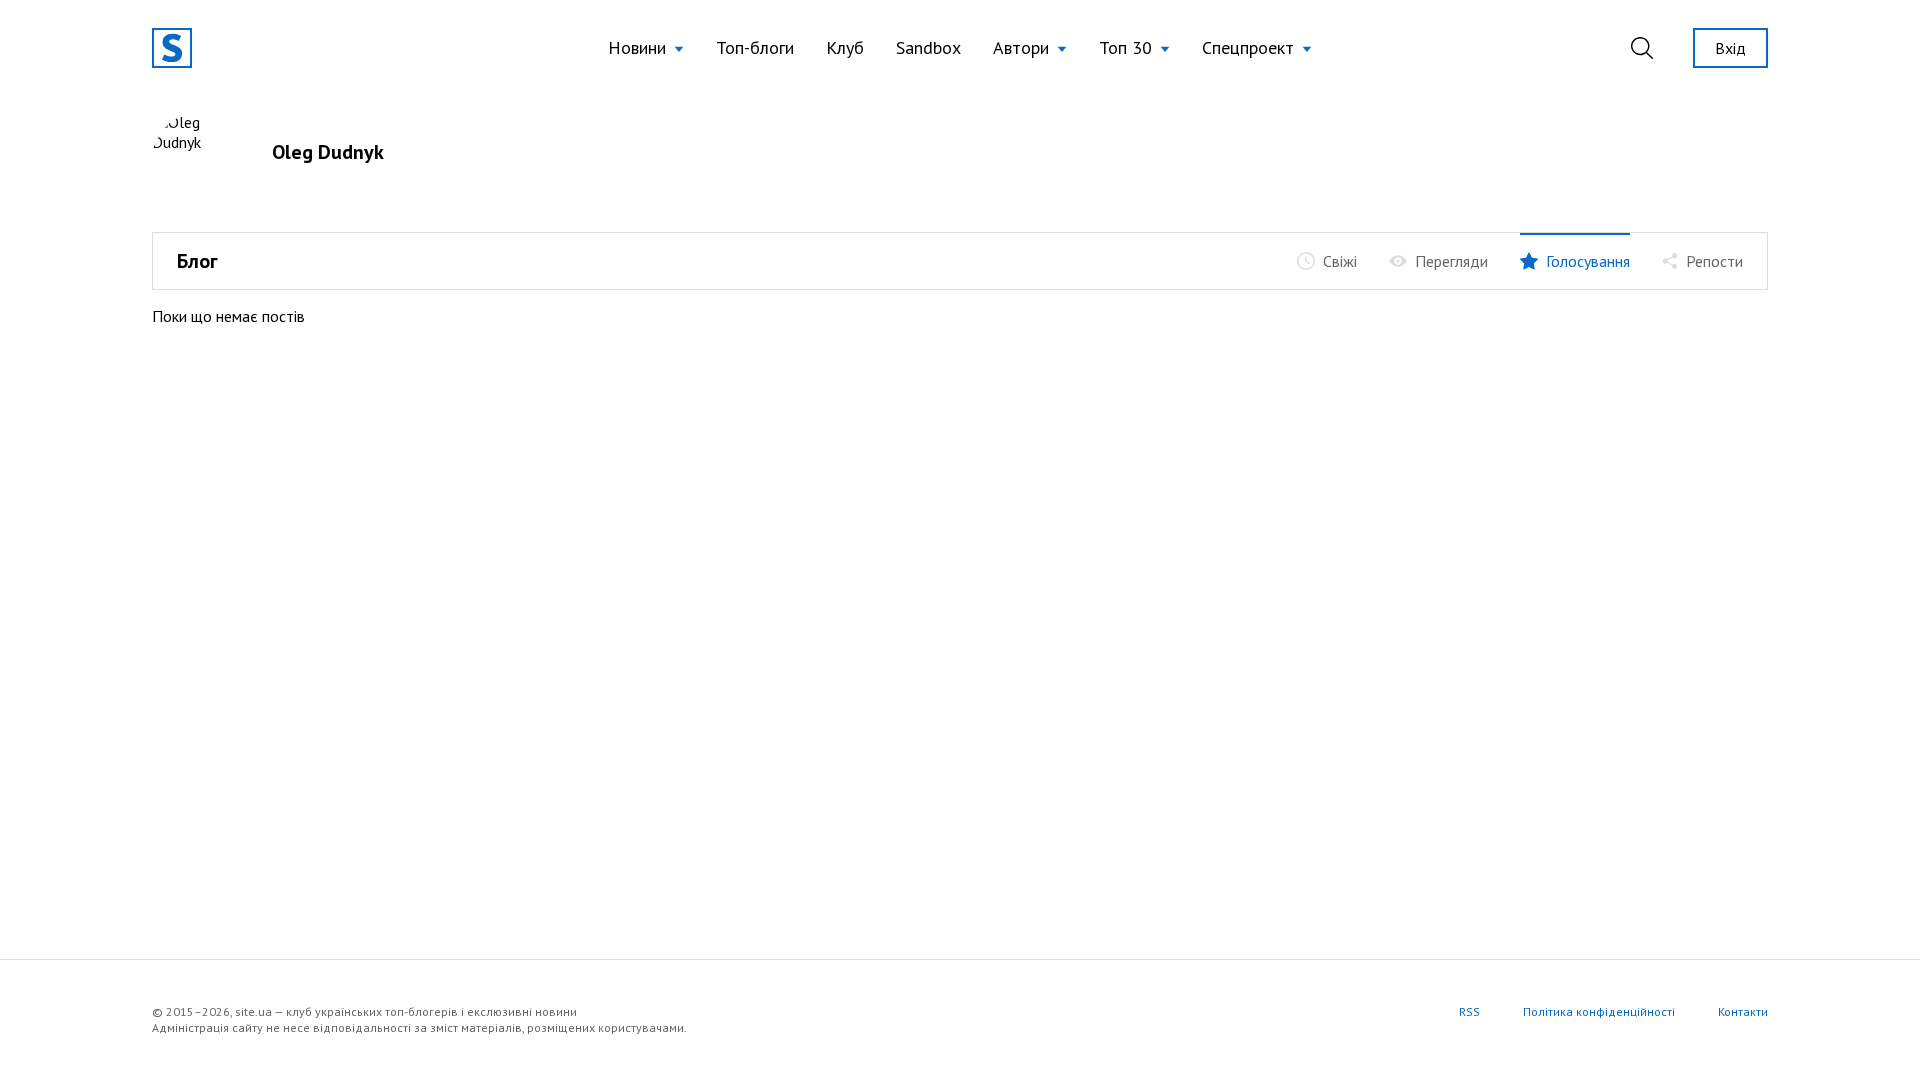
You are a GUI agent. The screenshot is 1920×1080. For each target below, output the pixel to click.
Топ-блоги (755, 47)
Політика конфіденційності (1599, 1011)
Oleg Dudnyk (328, 152)
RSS (1469, 1011)
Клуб (845, 47)
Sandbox (928, 47)
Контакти (1743, 1011)
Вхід (1730, 48)
